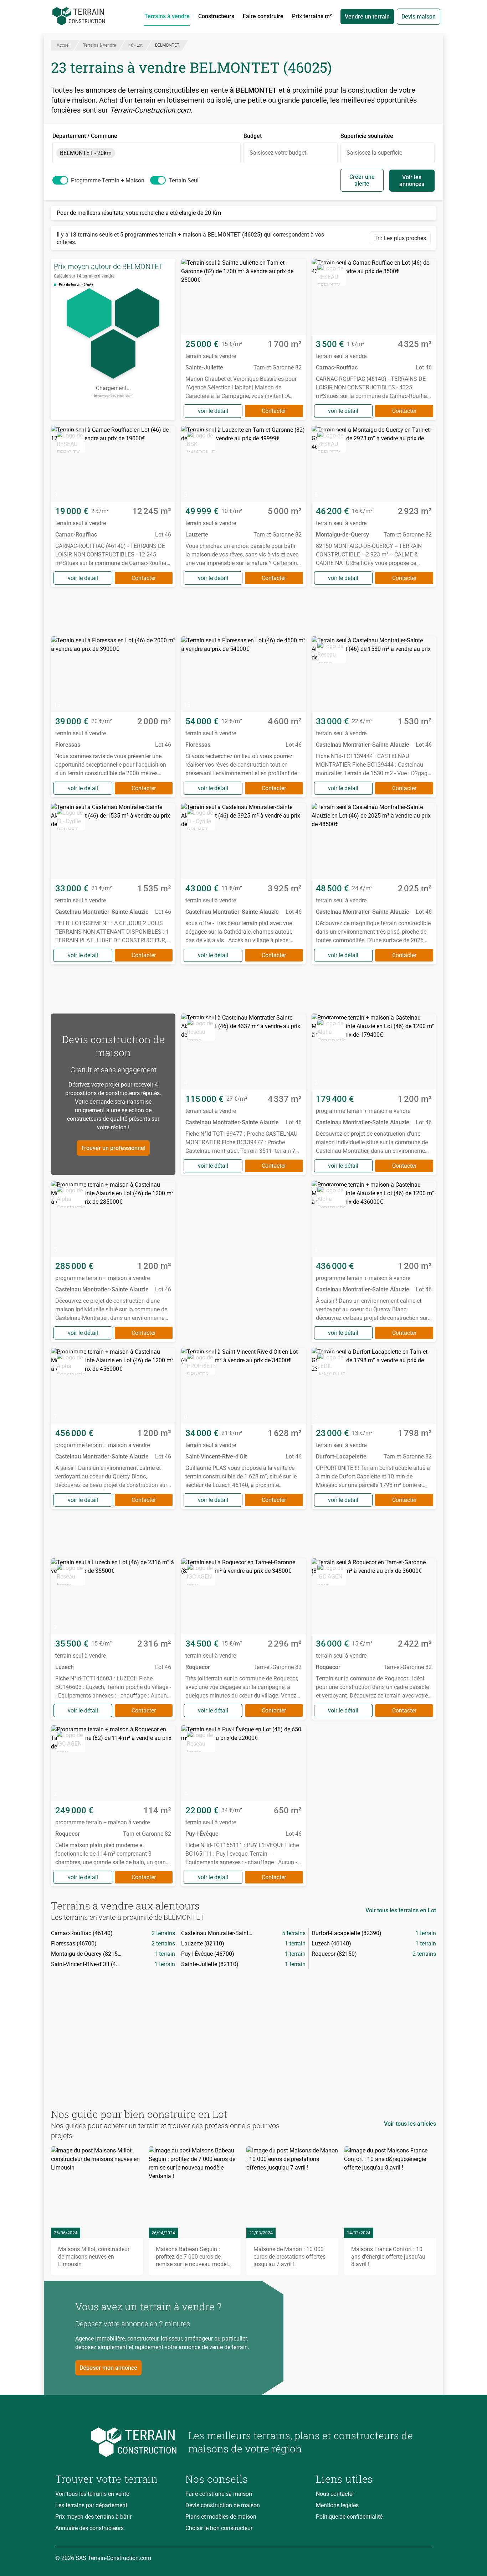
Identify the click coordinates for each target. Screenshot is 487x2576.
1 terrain (426, 1933)
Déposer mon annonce (108, 2368)
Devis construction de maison (223, 2505)
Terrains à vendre (167, 16)
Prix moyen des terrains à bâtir (93, 2517)
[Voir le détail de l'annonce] (243, 339)
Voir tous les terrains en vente (92, 2494)
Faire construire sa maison (219, 2494)
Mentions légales (337, 2505)
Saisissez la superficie (374, 153)
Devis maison (419, 17)
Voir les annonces (412, 181)
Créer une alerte (362, 180)
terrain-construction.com (113, 396)
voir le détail (213, 411)
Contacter (274, 411)
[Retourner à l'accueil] (116, 2442)
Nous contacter (335, 2494)
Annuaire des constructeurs (89, 2528)
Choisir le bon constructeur (219, 2528)
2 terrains (163, 1933)
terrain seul (184, 180)
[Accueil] (79, 16)
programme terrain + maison (108, 180)
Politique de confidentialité (349, 2517)
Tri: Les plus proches (400, 238)
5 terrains (294, 1933)
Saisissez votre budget (278, 153)
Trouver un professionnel (113, 1148)
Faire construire (263, 16)
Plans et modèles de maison (221, 2517)
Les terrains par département (91, 2505)
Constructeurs (216, 16)
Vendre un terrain (367, 17)
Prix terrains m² (312, 16)
